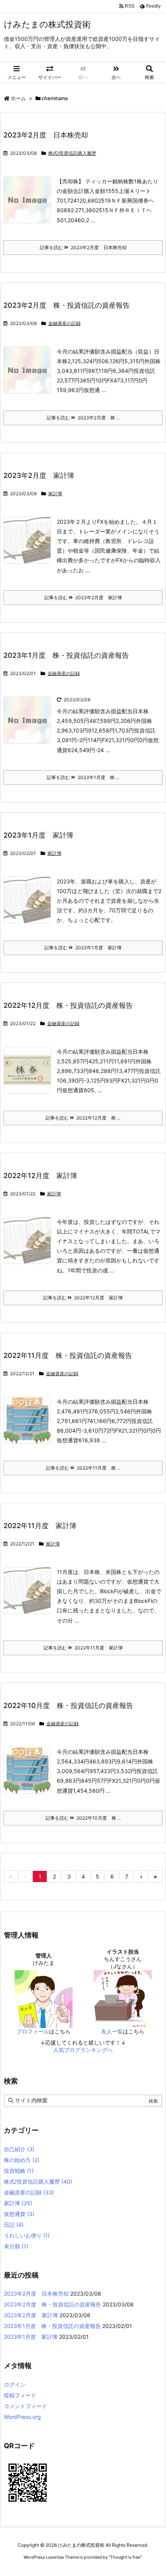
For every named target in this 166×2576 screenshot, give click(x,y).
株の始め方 (22, 2160)
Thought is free (125, 2557)
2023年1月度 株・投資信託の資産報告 (66, 655)
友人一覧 (112, 2031)
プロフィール (33, 2031)
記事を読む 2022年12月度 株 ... (83, 1118)
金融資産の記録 (64, 323)
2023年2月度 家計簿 (39, 475)
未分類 (16, 2246)
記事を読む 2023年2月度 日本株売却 (83, 247)
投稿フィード (20, 2395)
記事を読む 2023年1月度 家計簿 (83, 948)
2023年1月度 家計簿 (38, 835)
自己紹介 (19, 2149)
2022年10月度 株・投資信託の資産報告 (68, 1705)
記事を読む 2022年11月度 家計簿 (83, 1648)
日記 (14, 2225)
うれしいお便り (27, 2235)
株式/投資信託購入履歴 (72, 153)
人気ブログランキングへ (83, 2050)
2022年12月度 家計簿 (40, 1176)
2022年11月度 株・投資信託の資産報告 (68, 1355)
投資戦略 (19, 2171)
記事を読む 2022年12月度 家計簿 (83, 1298)
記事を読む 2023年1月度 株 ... (83, 777)
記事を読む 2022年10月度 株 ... (83, 1818)
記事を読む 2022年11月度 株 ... (83, 1468)
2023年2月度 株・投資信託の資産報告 (67, 305)
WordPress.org (22, 2417)
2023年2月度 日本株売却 (46, 135)
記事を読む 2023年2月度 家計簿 (83, 597)
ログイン (15, 2384)
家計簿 (55, 494)
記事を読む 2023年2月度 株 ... (83, 418)
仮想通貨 (19, 2214)
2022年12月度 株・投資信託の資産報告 (68, 1005)
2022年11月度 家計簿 (40, 1526)
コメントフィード (25, 2406)
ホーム (18, 98)
